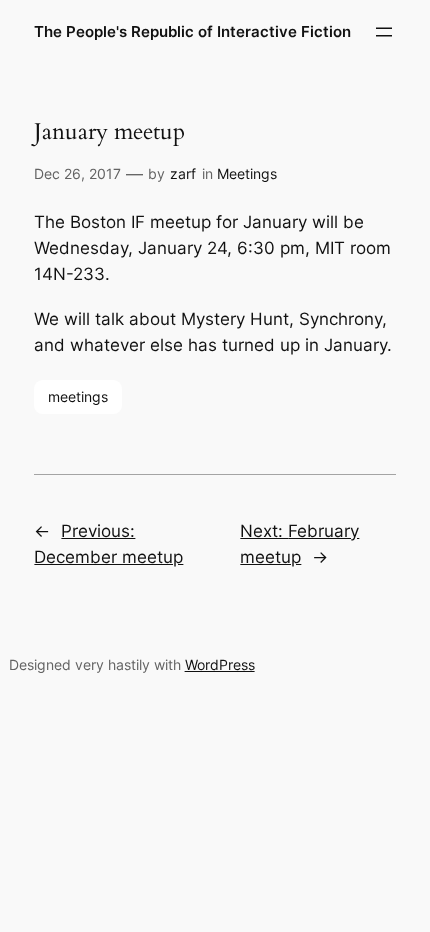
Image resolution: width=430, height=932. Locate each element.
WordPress (220, 664)
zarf (183, 173)
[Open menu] (384, 32)
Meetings (247, 173)
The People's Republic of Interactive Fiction (192, 32)
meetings (78, 396)
